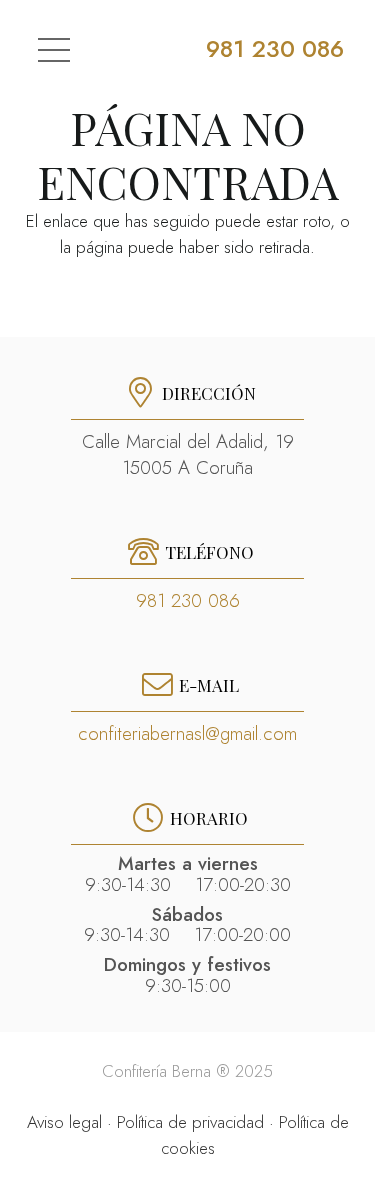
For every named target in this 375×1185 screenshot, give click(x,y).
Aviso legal (64, 1122)
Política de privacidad (190, 1122)
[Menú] (53, 50)
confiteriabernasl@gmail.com (187, 733)
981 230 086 (188, 600)
